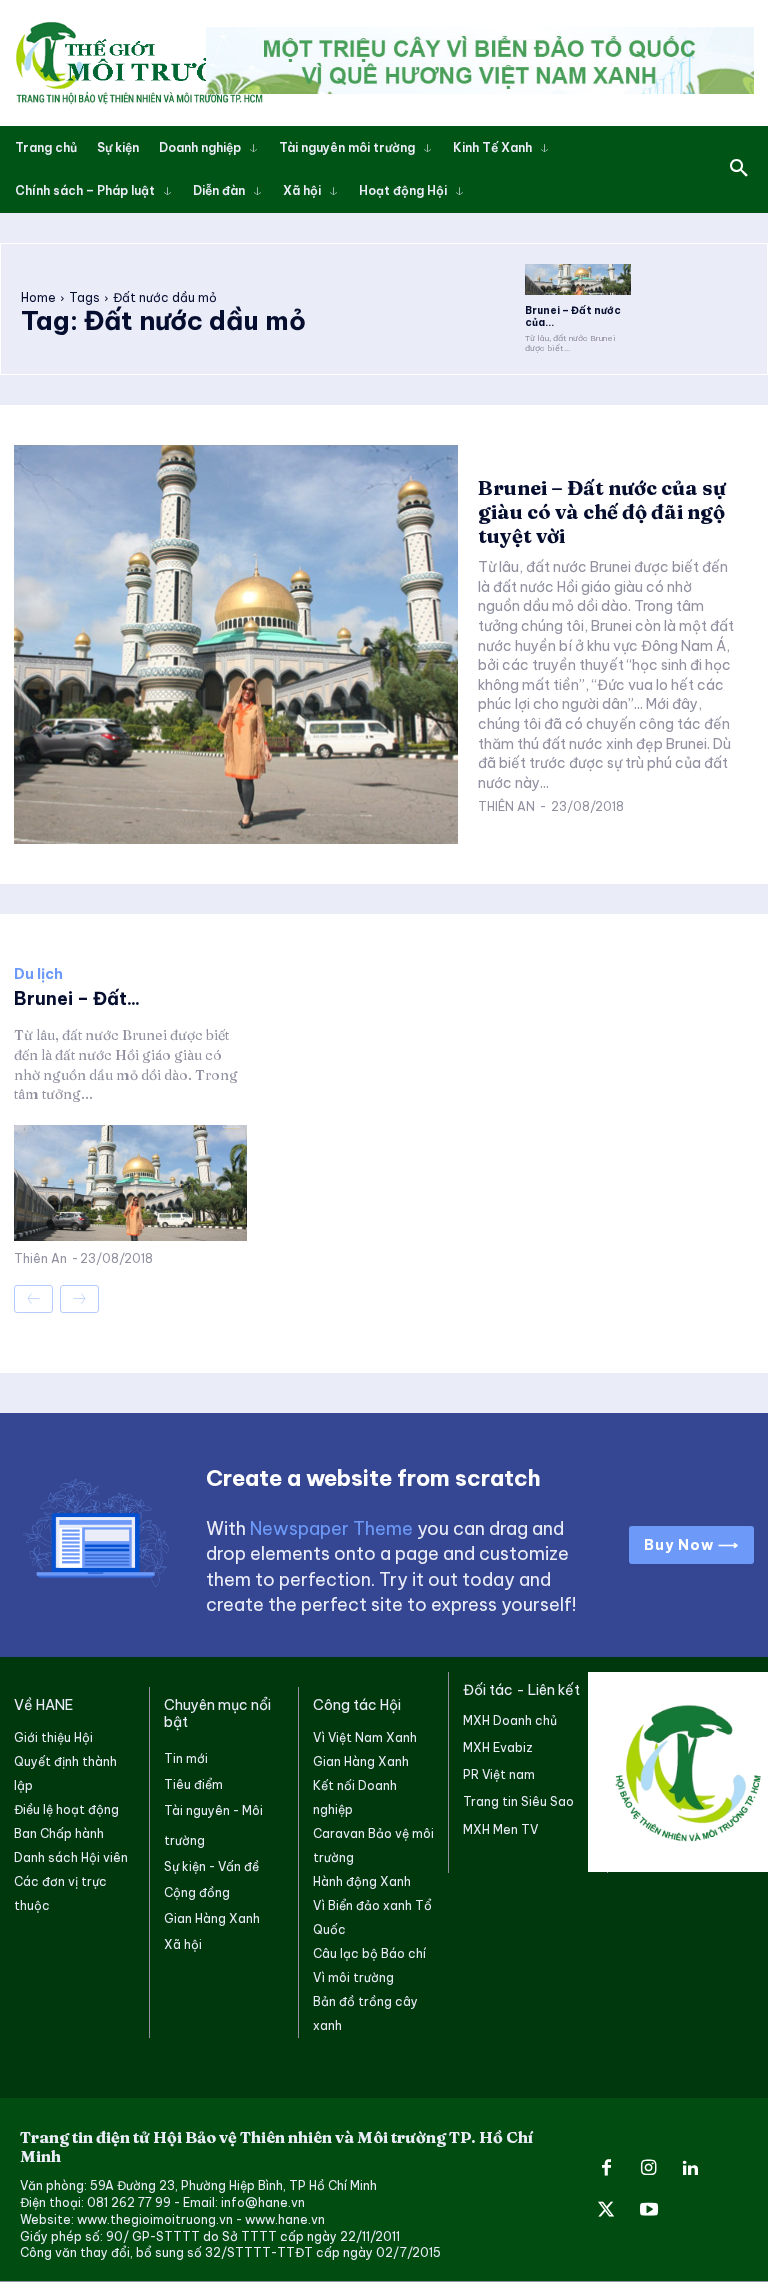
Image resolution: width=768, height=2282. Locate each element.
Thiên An (506, 806)
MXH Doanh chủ (510, 1720)
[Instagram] (648, 2169)
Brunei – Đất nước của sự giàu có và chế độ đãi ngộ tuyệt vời (602, 511)
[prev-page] (33, 1299)
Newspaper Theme (331, 1528)
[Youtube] (648, 2211)
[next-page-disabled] (79, 1299)
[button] (739, 169)
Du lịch (38, 974)
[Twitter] (606, 2211)
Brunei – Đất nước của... (573, 316)
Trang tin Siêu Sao (518, 1801)
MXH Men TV (500, 1829)
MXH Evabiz (498, 1747)
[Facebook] (606, 2169)
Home (38, 297)
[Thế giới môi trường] (139, 63)
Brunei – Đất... (77, 998)
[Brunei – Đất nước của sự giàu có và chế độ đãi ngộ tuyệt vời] (578, 280)
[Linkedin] (691, 2169)
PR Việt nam (499, 1774)
